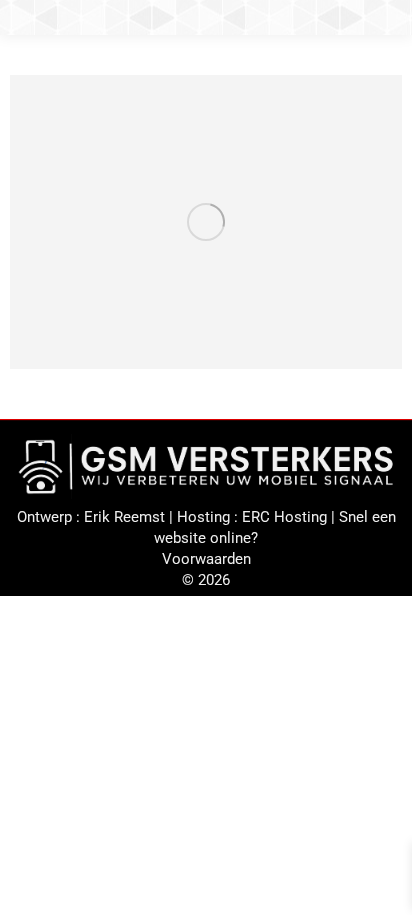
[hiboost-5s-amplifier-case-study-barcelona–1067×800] (206, 222)
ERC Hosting (284, 517)
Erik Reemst (124, 517)
